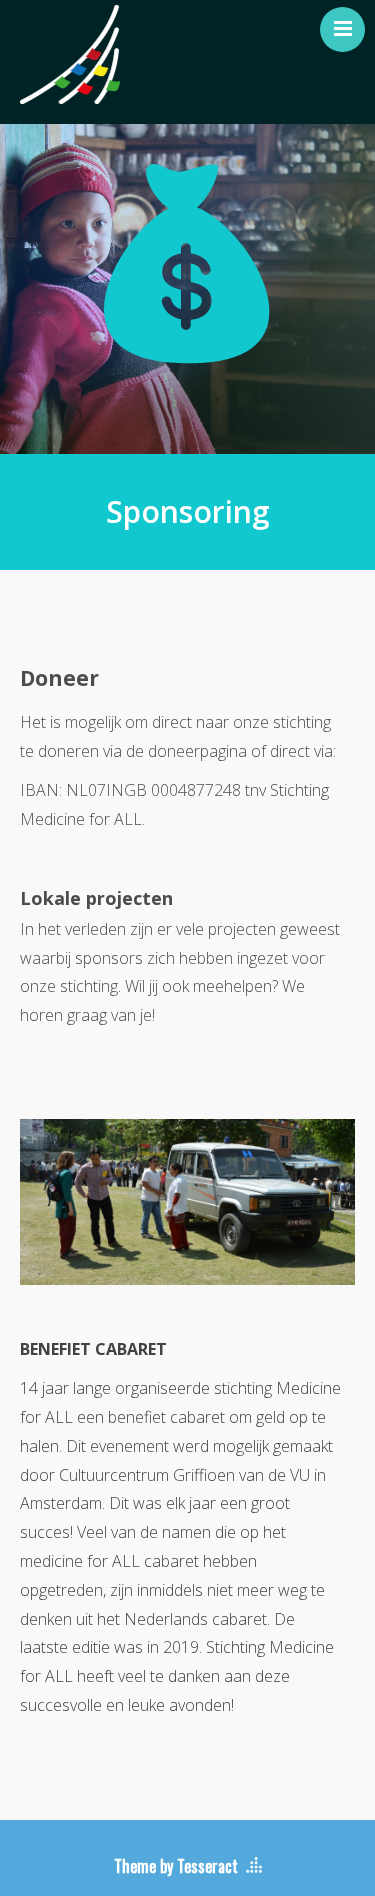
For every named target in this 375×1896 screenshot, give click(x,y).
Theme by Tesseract (176, 1866)
